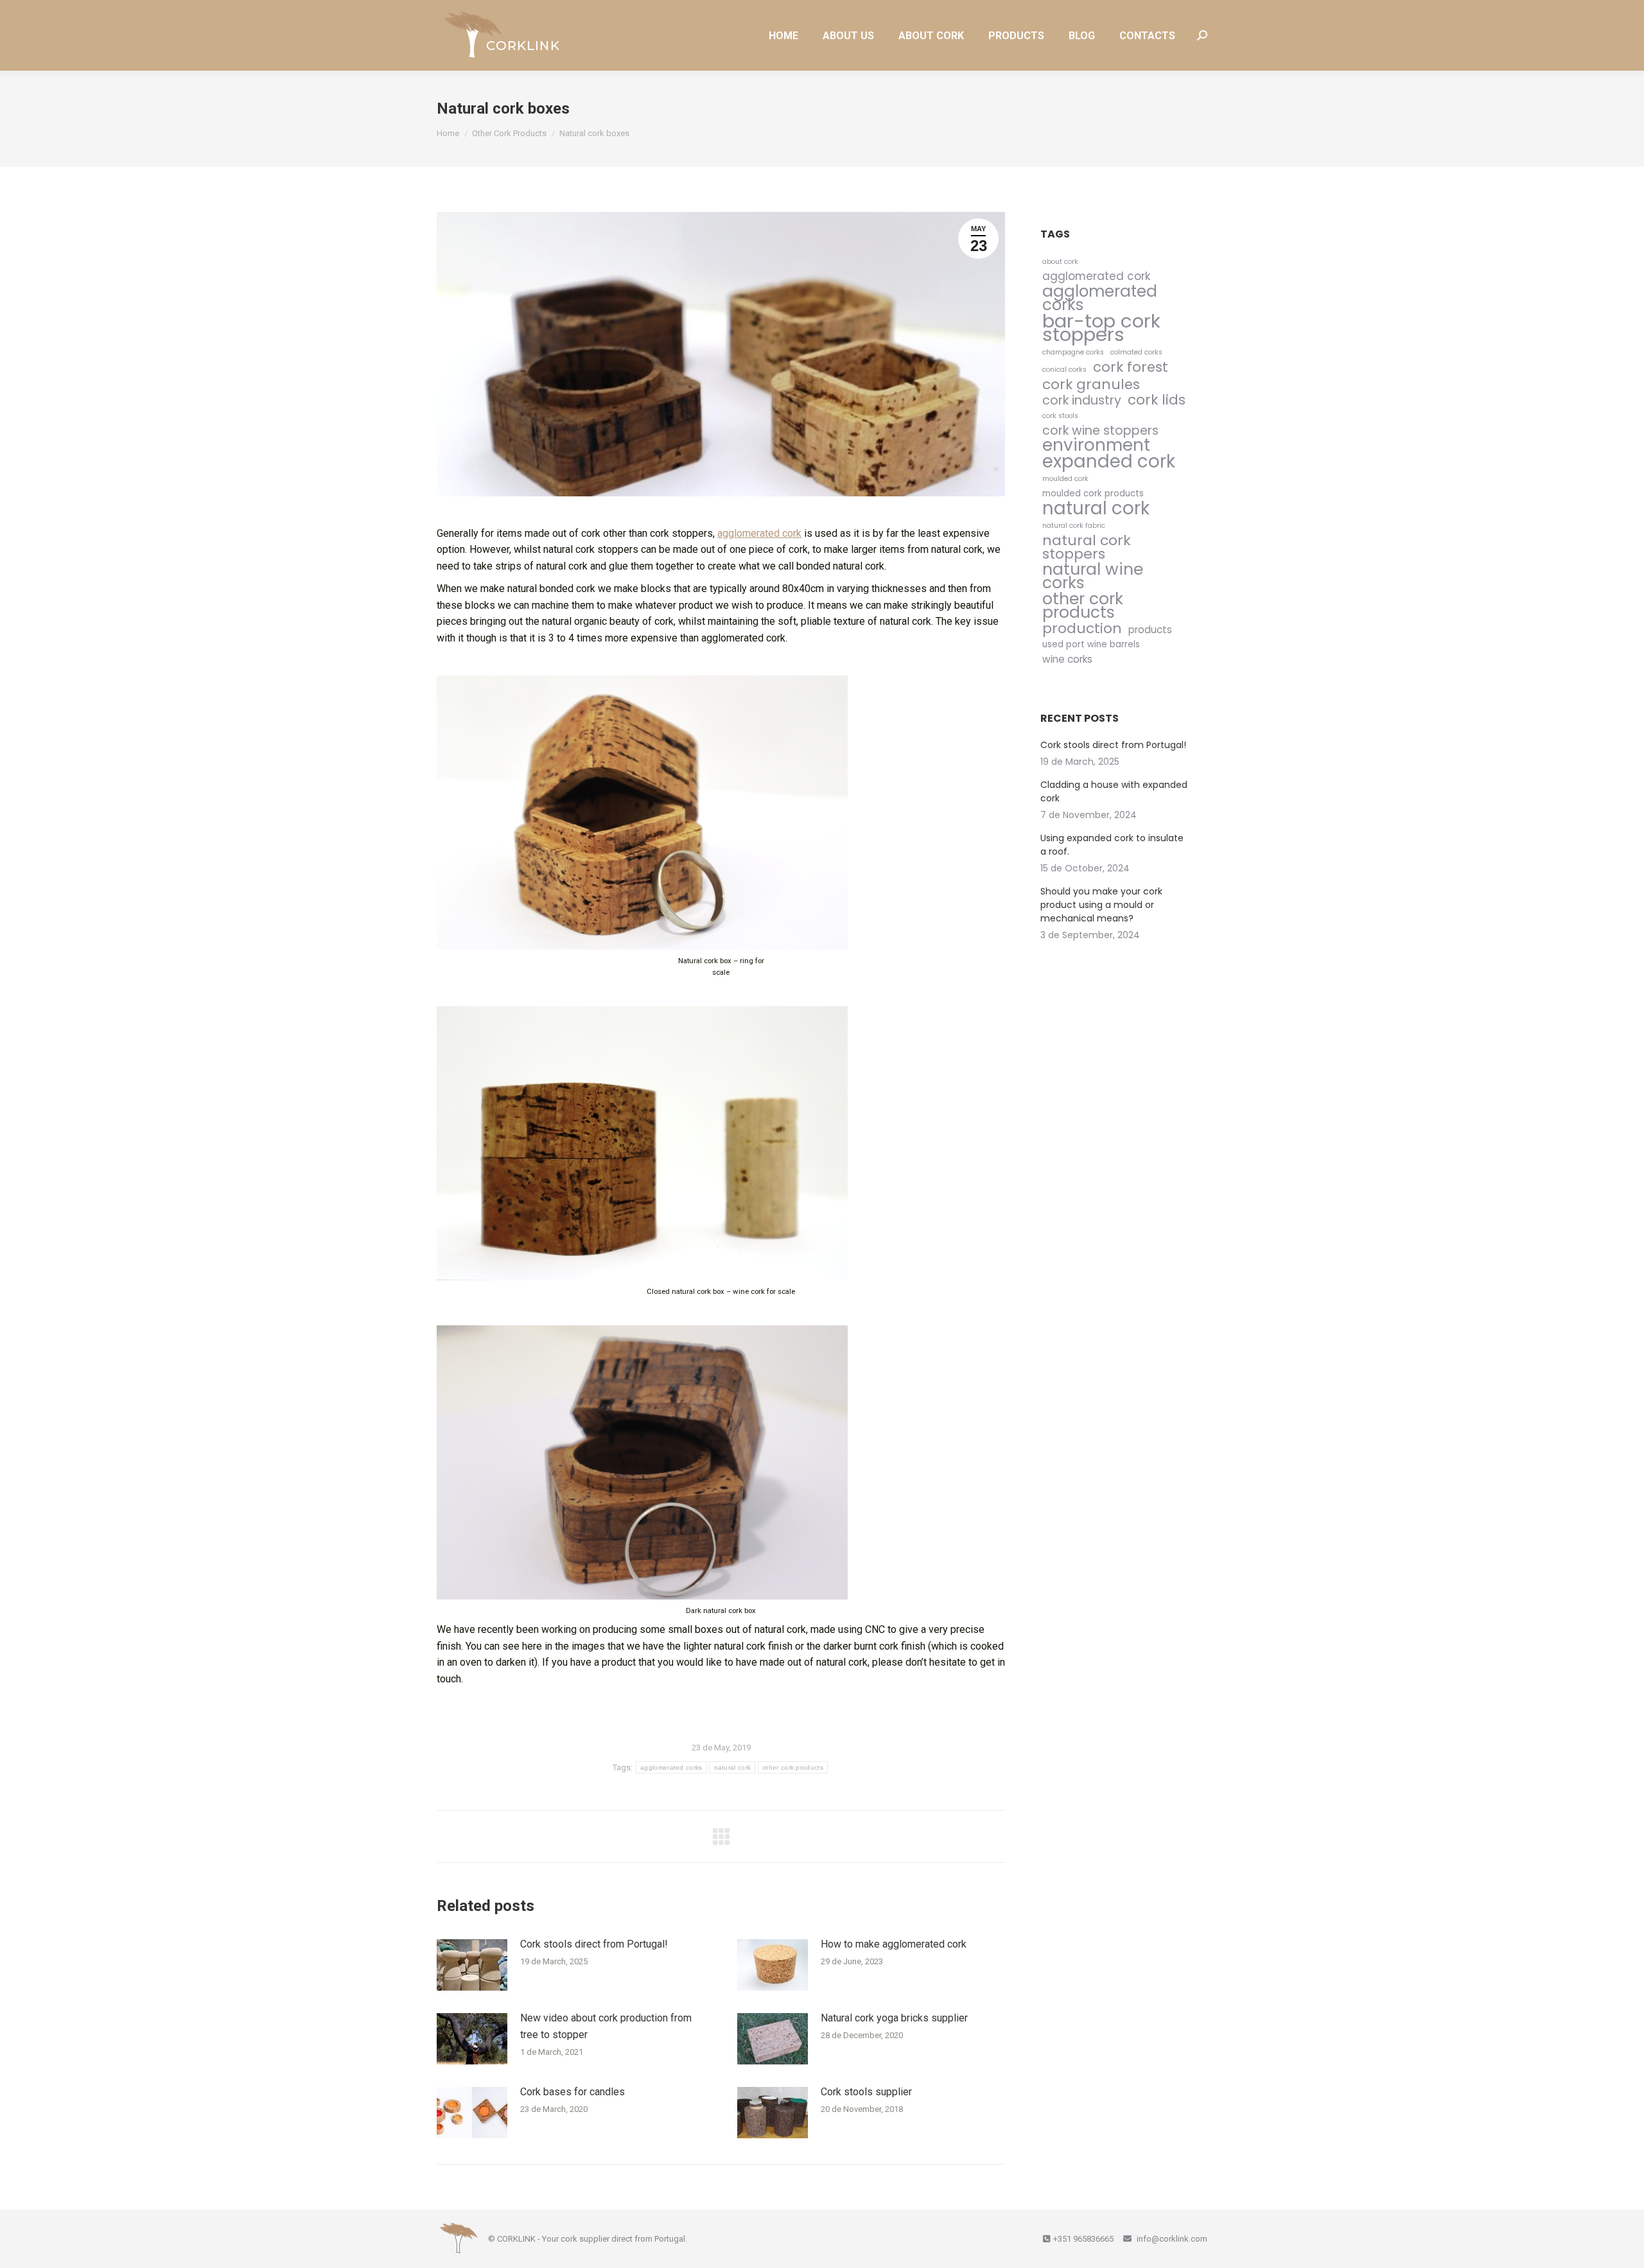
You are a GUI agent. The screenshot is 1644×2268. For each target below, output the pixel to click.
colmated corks (1136, 352)
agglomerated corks (671, 1767)
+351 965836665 (1083, 2239)
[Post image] (472, 1965)
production (1082, 628)
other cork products (793, 1767)
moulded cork (1065, 479)
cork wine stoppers (1100, 431)
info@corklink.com (1171, 2239)
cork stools (1060, 416)
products (1150, 630)
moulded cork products (1093, 493)
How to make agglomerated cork (894, 1944)
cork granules (1091, 384)
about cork (1060, 262)
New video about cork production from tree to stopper (606, 2026)
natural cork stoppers (1087, 547)
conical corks (1064, 370)
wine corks (1067, 659)
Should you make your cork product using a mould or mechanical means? (1101, 905)
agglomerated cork (759, 533)
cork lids (1157, 400)
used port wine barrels (1091, 644)
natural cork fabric (1074, 526)
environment (1096, 445)
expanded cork (1109, 461)
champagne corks (1073, 352)
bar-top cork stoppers (1101, 327)
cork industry (1082, 400)
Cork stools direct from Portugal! (594, 1944)
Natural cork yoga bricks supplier (894, 2018)
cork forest (1131, 367)
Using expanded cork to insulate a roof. (1112, 845)
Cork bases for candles (573, 2092)
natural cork (733, 1767)
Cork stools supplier (866, 2092)
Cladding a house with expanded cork (1114, 791)
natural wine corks (1093, 576)
